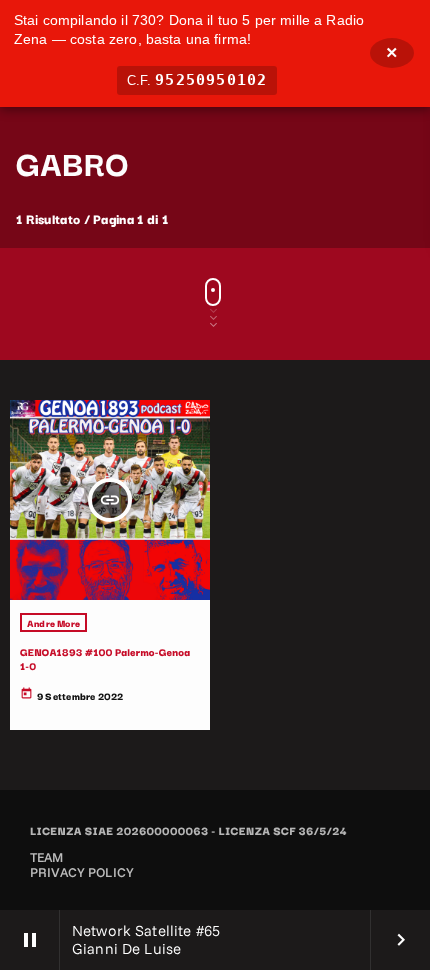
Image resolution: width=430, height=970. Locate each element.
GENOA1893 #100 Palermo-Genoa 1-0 (105, 658)
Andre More (53, 622)
